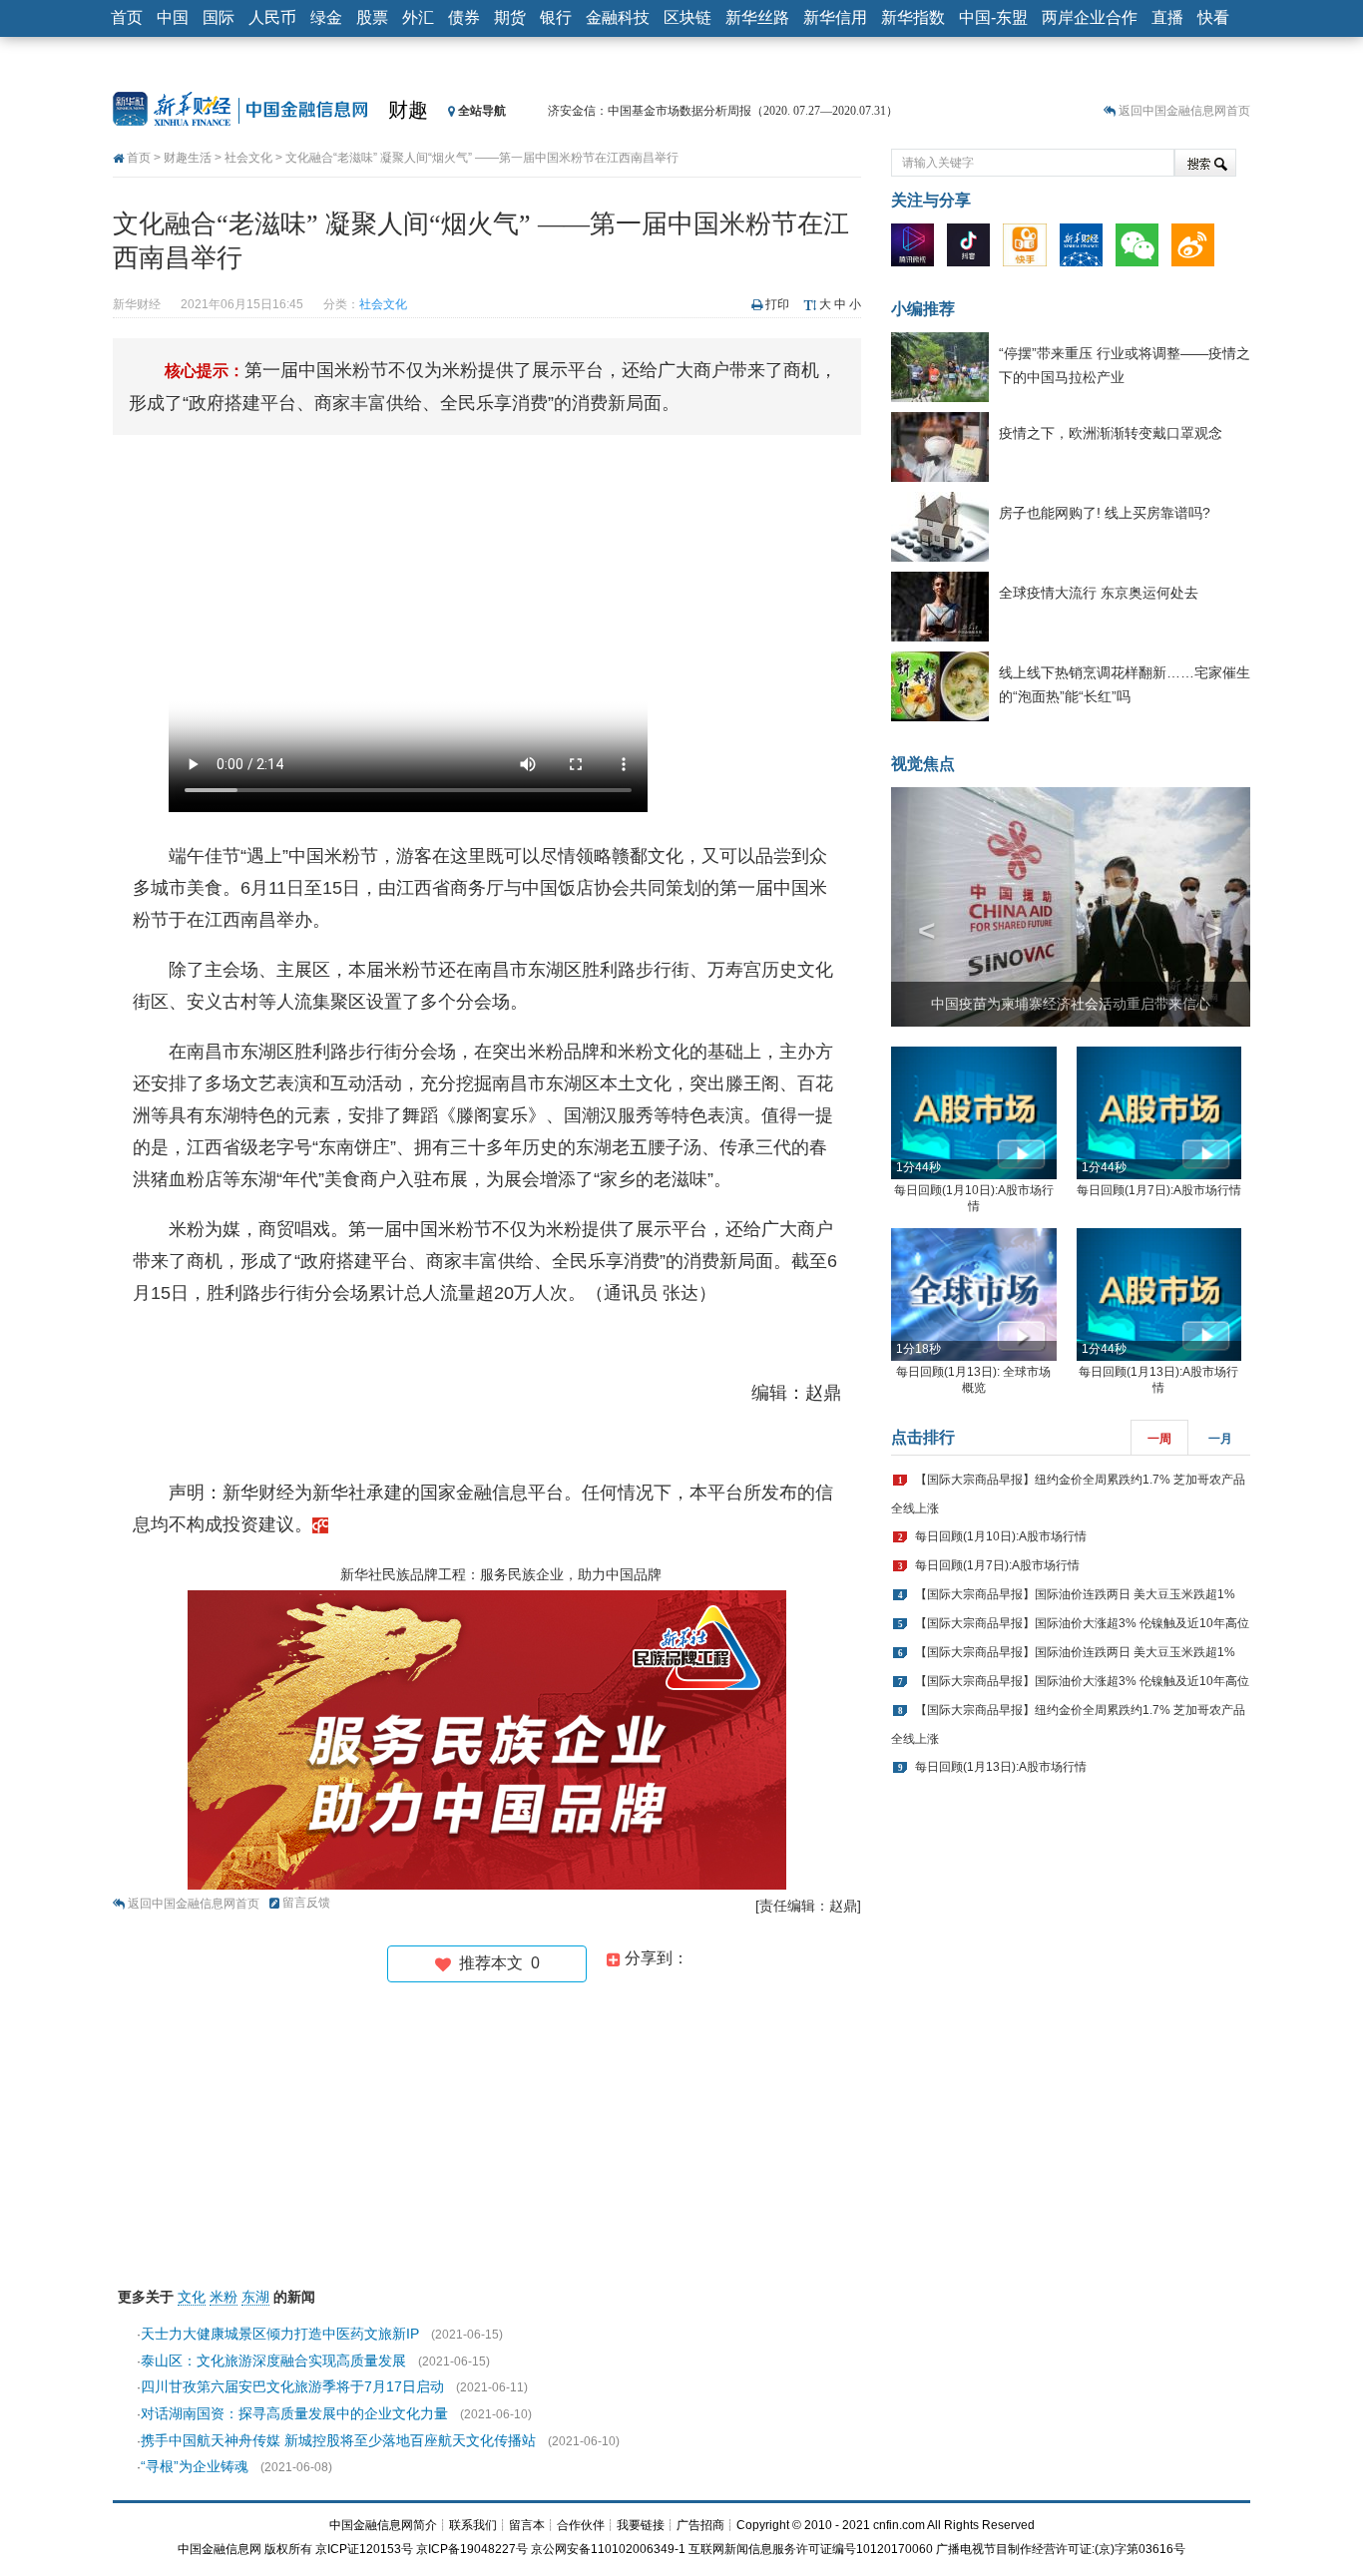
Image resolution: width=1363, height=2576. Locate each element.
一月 (1220, 1439)
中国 (173, 17)
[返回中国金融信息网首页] (320, 1524)
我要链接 (641, 2525)
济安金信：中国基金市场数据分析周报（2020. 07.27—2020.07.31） (723, 111)
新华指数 (913, 17)
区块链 (687, 17)
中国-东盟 (993, 17)
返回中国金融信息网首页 (1184, 111)
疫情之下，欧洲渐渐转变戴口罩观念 (1111, 433)
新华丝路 (757, 17)
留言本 (527, 2525)
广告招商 (700, 2525)
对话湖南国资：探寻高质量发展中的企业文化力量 (294, 2413)
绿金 (326, 17)
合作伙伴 (581, 2525)
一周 (1159, 1439)
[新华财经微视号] (917, 249)
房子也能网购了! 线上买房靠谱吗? (1105, 513)
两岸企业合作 (1090, 17)
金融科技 (618, 17)
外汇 (418, 17)
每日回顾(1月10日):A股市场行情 (1001, 1536)
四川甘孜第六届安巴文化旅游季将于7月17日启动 (292, 2386)
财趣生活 (188, 158)
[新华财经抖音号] (973, 249)
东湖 (255, 2297)
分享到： (655, 1958)
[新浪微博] (1198, 249)
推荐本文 (495, 1963)
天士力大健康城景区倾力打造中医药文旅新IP (280, 2334)
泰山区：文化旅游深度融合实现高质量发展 (273, 2361)
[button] (918, 907)
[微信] (1142, 249)
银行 (556, 17)
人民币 (272, 17)
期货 (510, 17)
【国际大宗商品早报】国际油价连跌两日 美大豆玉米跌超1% (1075, 1594)
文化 (192, 2297)
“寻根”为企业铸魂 (195, 2466)
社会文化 (248, 158)
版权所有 (288, 2549)
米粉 (224, 2297)
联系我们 (473, 2525)
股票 (372, 17)
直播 (1167, 17)
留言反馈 (306, 1903)
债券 (464, 17)
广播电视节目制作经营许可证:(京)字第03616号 (1061, 2549)
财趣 (408, 110)
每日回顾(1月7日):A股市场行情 (1159, 1190)
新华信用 (835, 17)
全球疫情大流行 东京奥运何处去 (1099, 593)
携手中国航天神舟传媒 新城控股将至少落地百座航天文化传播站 (338, 2440)
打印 (777, 304)
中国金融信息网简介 (383, 2525)
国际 (219, 17)
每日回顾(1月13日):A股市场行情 (1001, 1767)
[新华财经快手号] (1029, 249)
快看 (1213, 17)
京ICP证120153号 (364, 2549)
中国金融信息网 (220, 2549)
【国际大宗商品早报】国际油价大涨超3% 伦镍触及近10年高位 (1082, 1623)
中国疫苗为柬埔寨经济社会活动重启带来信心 (1071, 1004)
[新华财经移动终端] (1086, 249)
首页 (127, 17)
